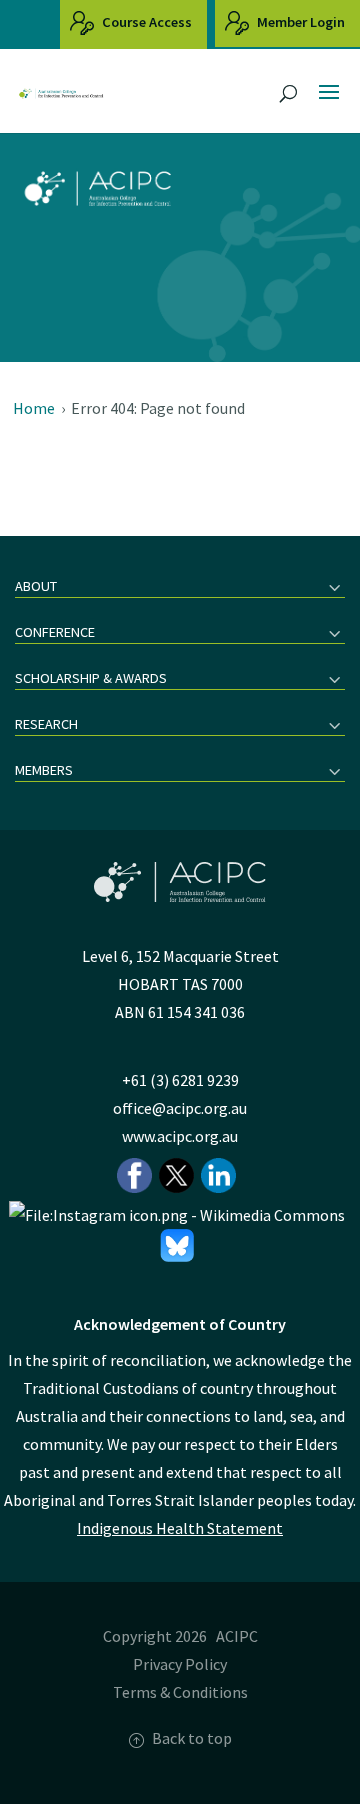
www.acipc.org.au (180, 1136)
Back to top (192, 1738)
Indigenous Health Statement (180, 1528)
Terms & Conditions (180, 1692)
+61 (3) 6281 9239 (180, 1080)
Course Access (145, 22)
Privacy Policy (180, 1664)
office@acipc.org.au (180, 1108)
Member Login (299, 22)
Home (34, 408)
